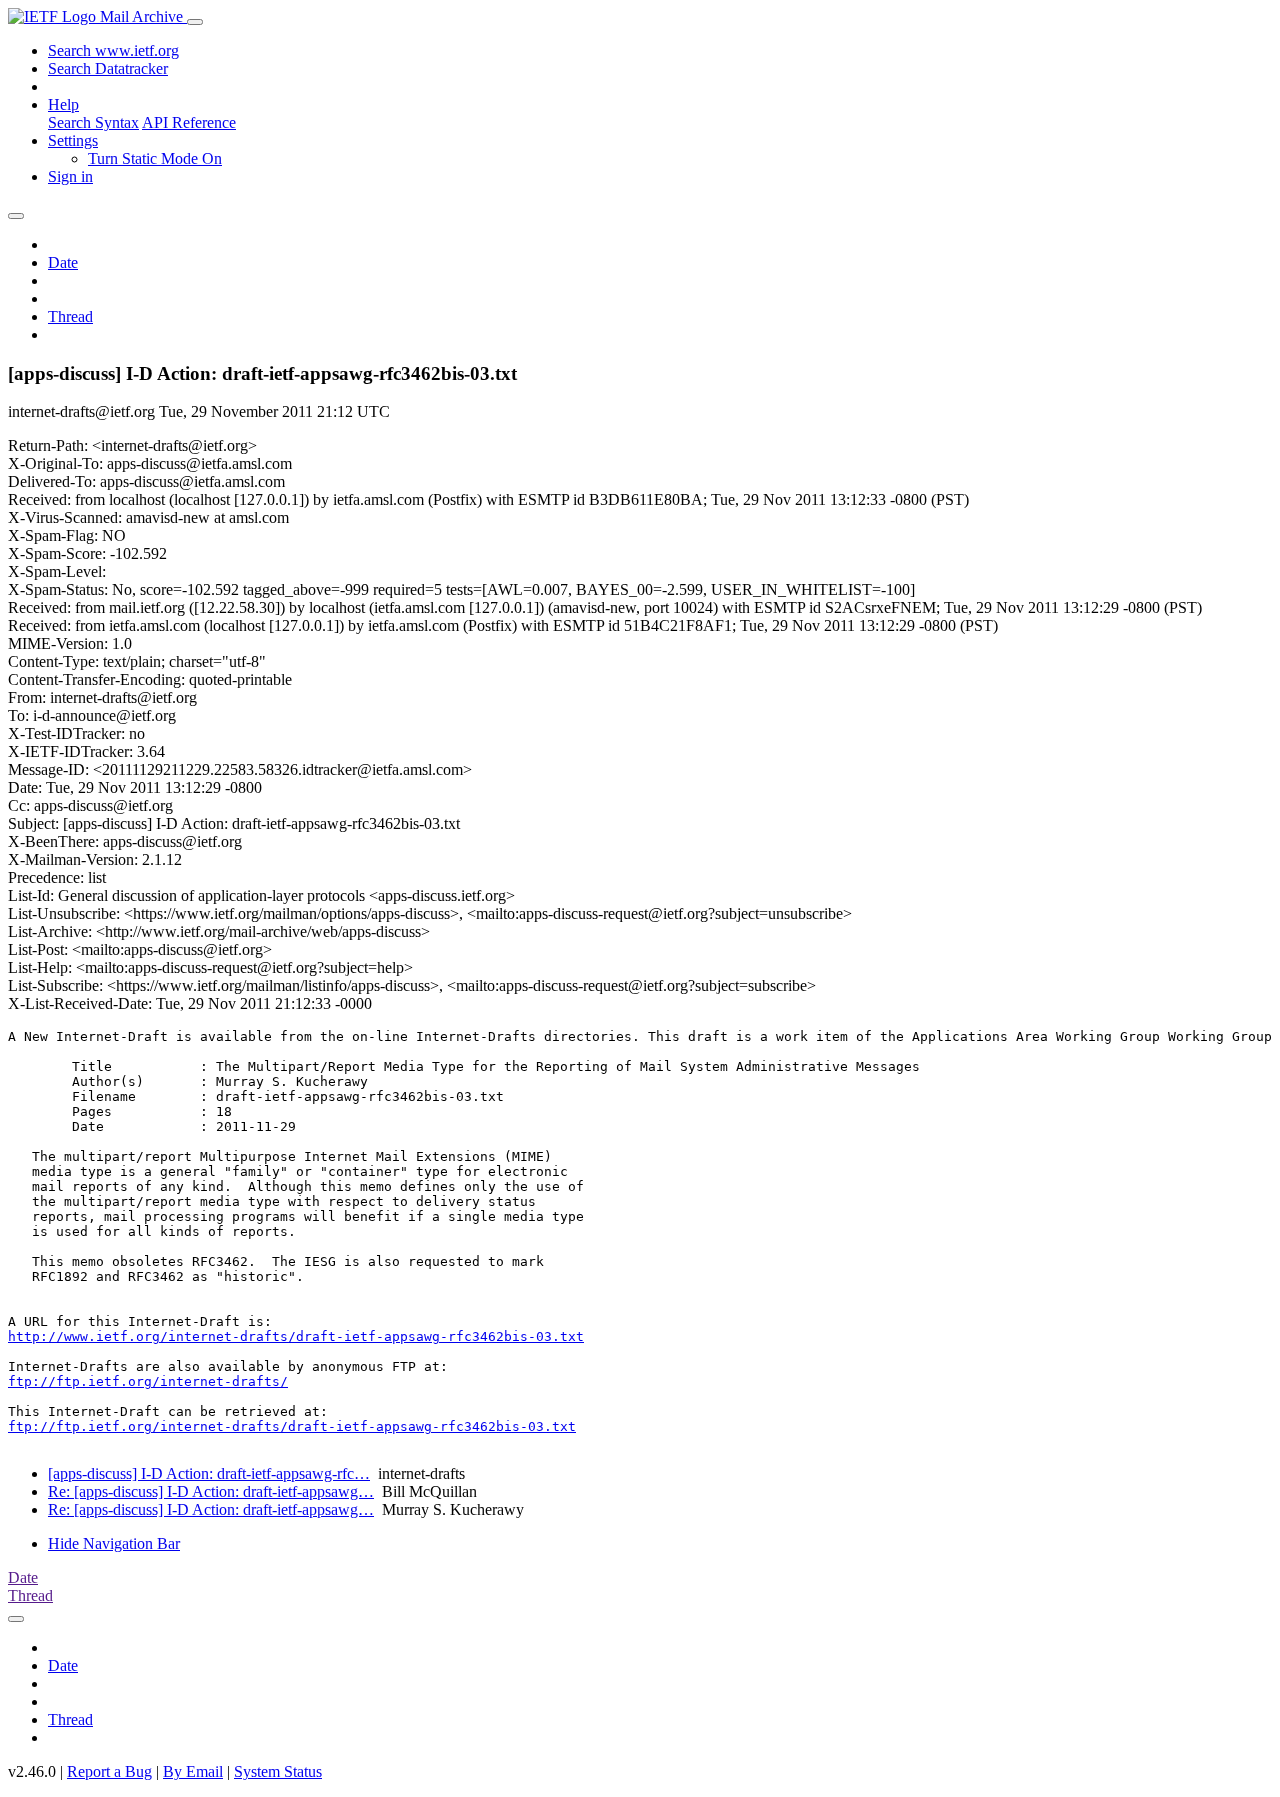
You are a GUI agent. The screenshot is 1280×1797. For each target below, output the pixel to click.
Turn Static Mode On (155, 158)
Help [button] (63, 104)
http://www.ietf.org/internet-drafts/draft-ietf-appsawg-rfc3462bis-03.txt (296, 1336)
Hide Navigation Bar (114, 1543)
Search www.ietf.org (113, 50)
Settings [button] (73, 140)
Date (63, 262)
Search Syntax (93, 122)
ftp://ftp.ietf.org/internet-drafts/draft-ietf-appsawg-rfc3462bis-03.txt (292, 1426)
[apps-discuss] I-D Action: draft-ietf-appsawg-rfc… (209, 1473)
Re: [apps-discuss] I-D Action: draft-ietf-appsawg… (211, 1491)
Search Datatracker (108, 68)
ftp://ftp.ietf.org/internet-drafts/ (148, 1381)
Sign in (70, 176)
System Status (278, 1771)
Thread (70, 316)
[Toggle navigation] (195, 22)
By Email (193, 1771)
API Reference (189, 122)
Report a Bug (109, 1771)
